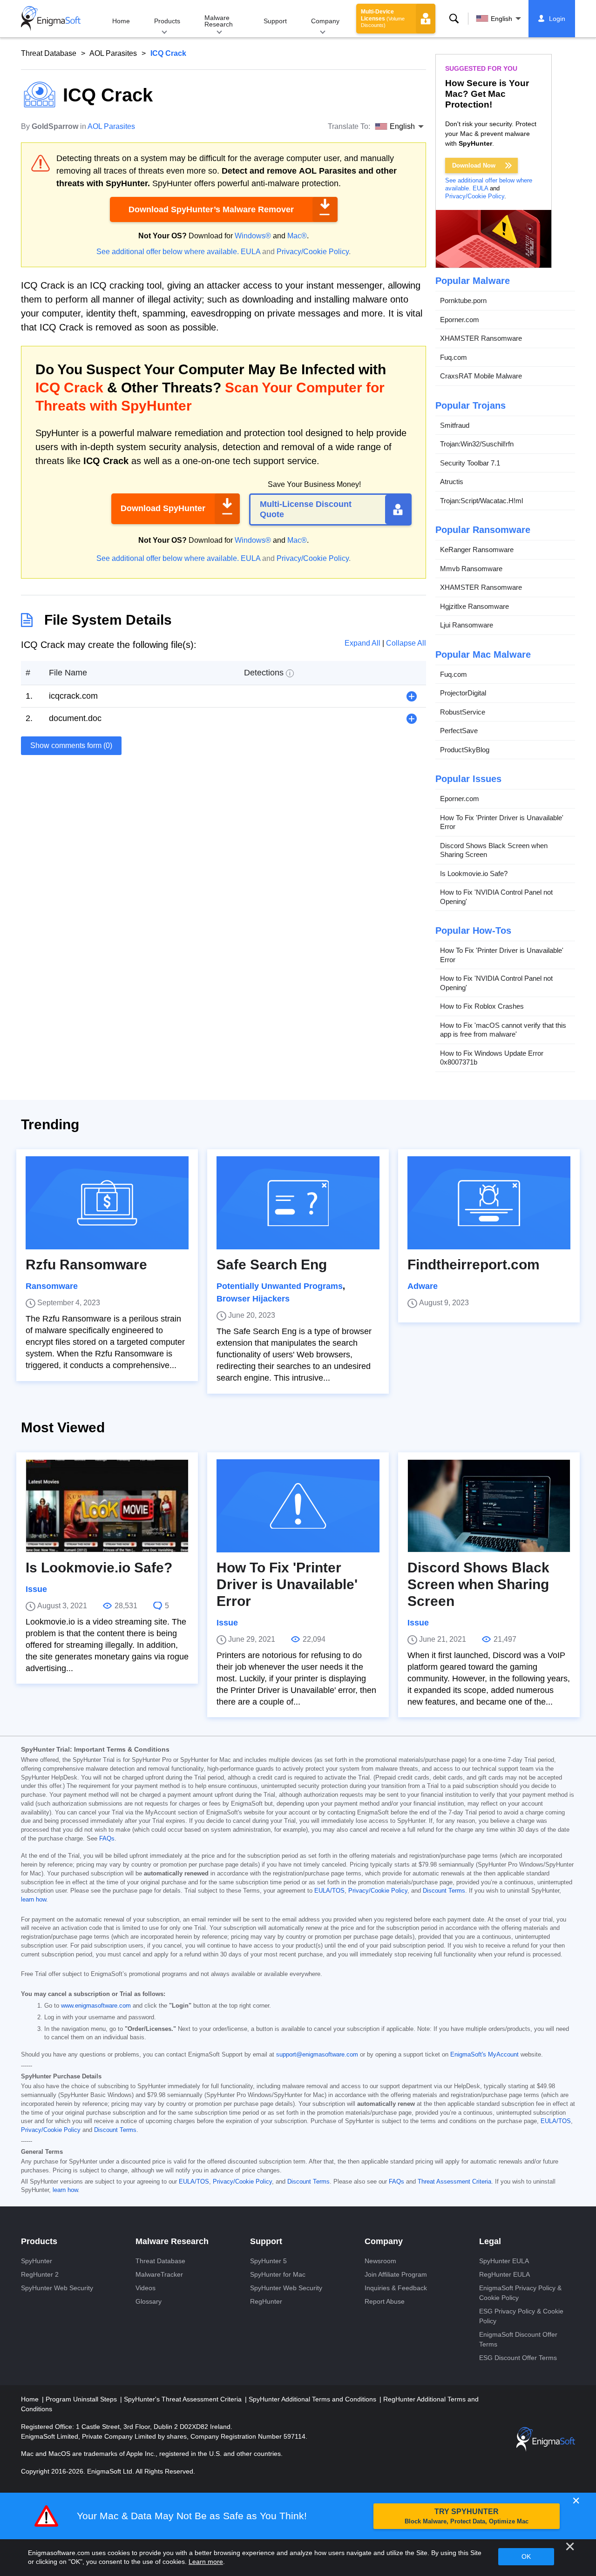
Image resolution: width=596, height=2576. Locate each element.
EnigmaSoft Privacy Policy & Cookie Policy (520, 2293)
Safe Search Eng (272, 1264)
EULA (251, 252)
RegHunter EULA (505, 2274)
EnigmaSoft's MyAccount (484, 2055)
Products (167, 21)
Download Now (474, 165)
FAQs (107, 1839)
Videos (146, 2288)
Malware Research (219, 21)
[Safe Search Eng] (298, 1203)
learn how (34, 1900)
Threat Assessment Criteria (454, 2182)
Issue (36, 1589)
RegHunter (266, 2301)
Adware (423, 1286)
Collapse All (406, 643)
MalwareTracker (159, 2274)
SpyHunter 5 (268, 2261)
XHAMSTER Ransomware (481, 338)
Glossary (149, 2301)
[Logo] (51, 19)
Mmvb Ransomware (471, 569)
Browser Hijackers (253, 1299)
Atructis (452, 482)
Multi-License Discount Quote (306, 509)
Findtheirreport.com (474, 1264)
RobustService (463, 712)
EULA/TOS (329, 1891)
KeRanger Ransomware (477, 550)
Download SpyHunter (163, 508)
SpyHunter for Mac (278, 2274)
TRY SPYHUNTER (467, 2516)
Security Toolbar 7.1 (470, 463)
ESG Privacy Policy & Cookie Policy (521, 2316)
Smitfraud (455, 425)
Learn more (206, 2562)
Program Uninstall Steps (82, 2399)
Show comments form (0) (71, 745)
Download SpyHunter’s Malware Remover (211, 209)
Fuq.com (454, 357)
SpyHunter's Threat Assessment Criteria (184, 2399)
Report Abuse (385, 2301)
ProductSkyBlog (465, 750)
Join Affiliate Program (396, 2274)
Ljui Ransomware (467, 625)
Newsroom (380, 2261)
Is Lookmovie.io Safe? (474, 873)
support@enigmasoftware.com (317, 2055)
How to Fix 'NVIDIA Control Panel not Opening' (496, 897)
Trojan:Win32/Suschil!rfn (477, 444)
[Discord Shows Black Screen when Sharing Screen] (489, 1506)
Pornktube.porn (463, 300)
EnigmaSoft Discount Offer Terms (518, 2339)
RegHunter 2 (40, 2274)
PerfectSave (459, 731)
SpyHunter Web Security (57, 2288)
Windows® (253, 236)
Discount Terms (444, 1891)
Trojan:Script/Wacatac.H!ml (481, 501)
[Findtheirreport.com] (489, 1203)
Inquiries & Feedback (396, 2288)
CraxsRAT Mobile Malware (481, 376)
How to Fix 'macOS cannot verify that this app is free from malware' (503, 1030)
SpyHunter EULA (504, 2261)
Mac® (297, 236)
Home (121, 21)
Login (557, 19)
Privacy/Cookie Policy (313, 252)
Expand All (363, 643)
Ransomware (52, 1286)
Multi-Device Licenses (383, 18)
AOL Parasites (113, 53)
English (501, 19)
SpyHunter (37, 2261)
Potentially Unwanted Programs (280, 1286)
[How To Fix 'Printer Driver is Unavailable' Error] (298, 1506)
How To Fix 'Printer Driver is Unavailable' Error (502, 822)
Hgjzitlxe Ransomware (474, 606)
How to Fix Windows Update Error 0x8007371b (492, 1058)
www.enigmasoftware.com (96, 2006)
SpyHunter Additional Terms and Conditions (313, 2399)
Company (325, 21)
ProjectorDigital (463, 693)
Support (275, 21)
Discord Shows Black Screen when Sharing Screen (494, 850)
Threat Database (49, 53)
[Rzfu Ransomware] (107, 1203)
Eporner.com (460, 320)
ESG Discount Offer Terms (518, 2358)
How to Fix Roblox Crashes (482, 1006)
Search (454, 19)
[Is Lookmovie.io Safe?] (107, 1506)
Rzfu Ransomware (86, 1264)
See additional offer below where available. (168, 252)
